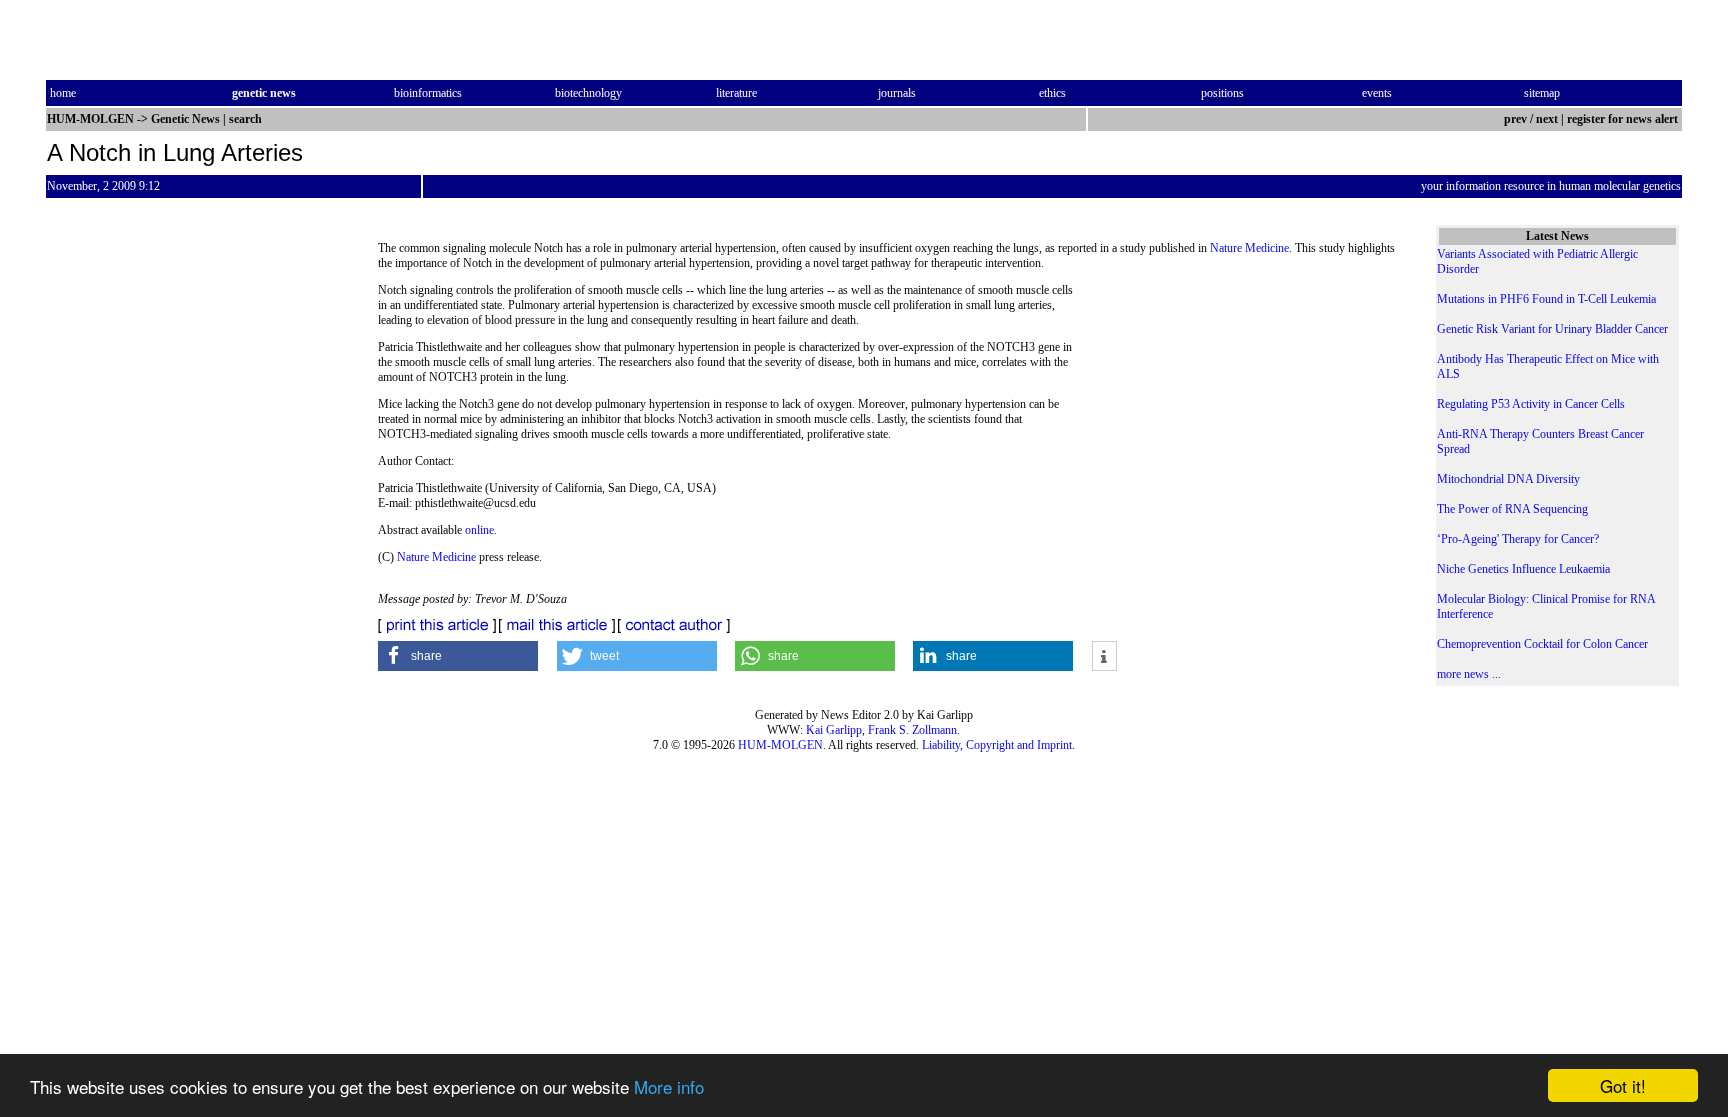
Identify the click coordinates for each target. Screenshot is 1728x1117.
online (479, 530)
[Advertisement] (1236, 420)
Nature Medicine (1249, 248)
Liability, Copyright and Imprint (997, 745)
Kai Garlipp (834, 730)
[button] (458, 656)
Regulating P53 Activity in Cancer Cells (1531, 404)
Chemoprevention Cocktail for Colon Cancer (1542, 644)
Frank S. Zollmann (912, 730)
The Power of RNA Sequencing (1512, 509)
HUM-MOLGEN (780, 745)
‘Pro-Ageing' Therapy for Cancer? (1518, 539)
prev (1515, 119)
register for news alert (1624, 119)
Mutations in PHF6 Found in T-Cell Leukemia (1546, 299)
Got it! (1623, 1085)
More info (669, 1086)
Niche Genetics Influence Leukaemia (1523, 569)
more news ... (1469, 674)
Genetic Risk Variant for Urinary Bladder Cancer (1552, 329)
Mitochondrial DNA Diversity (1508, 479)
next (1547, 119)
